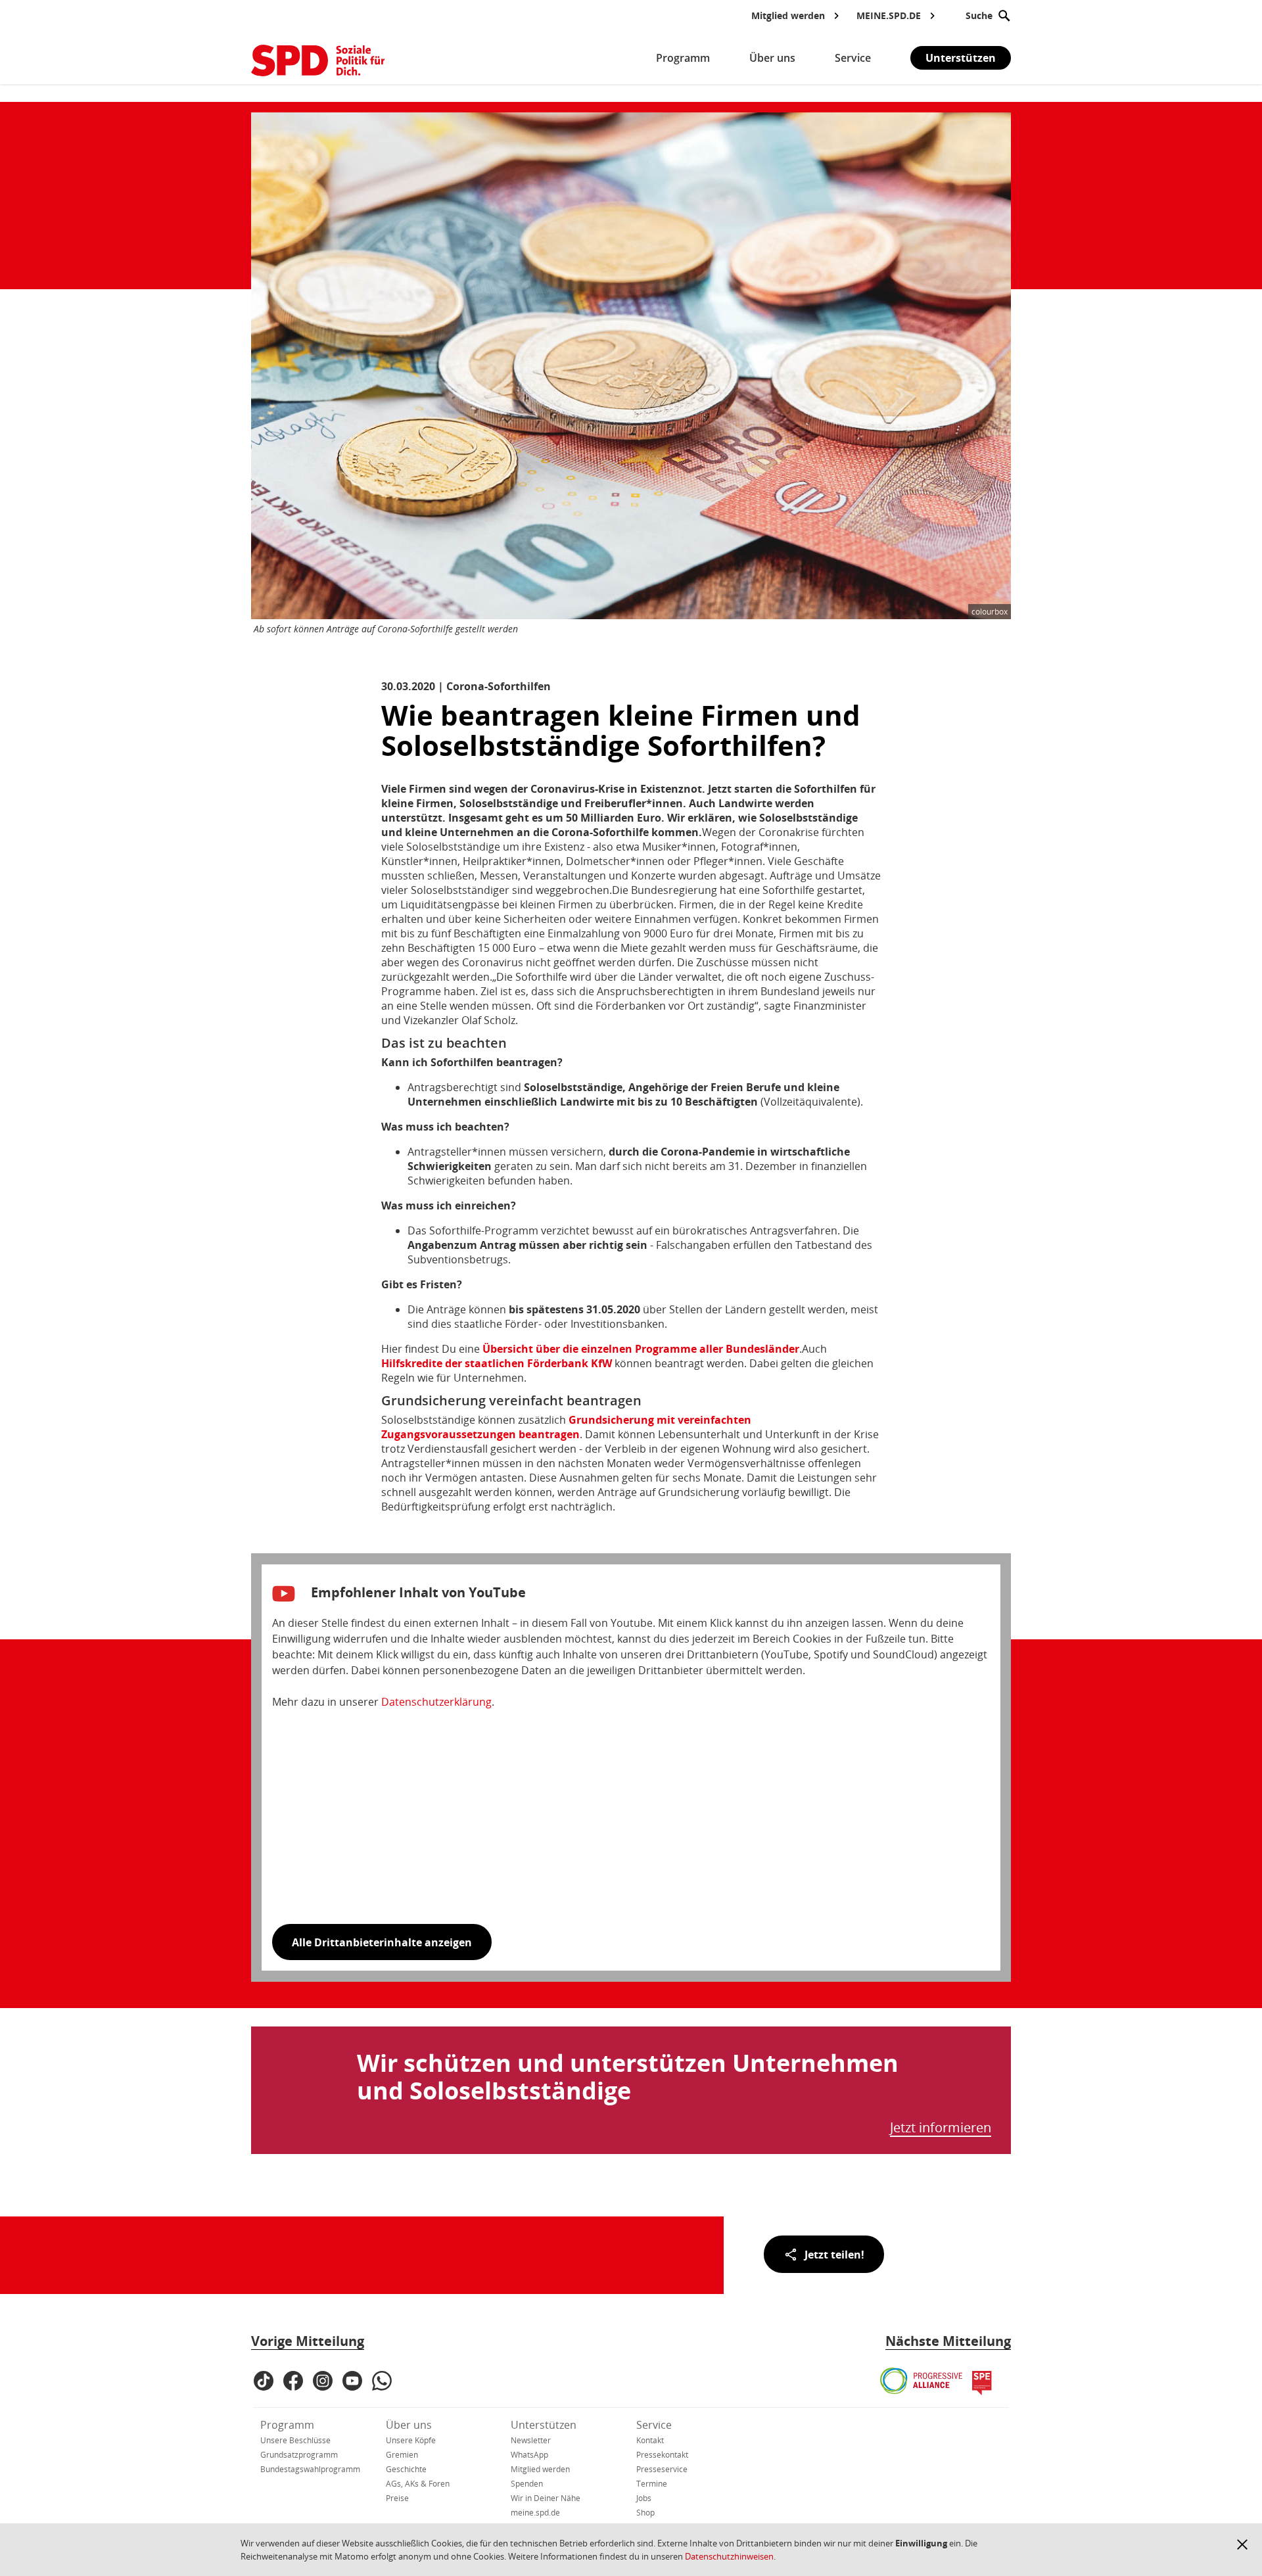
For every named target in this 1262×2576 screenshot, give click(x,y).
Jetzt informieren (941, 2128)
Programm (287, 2425)
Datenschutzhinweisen (729, 2556)
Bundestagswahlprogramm (310, 2469)
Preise (397, 2498)
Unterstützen (961, 58)
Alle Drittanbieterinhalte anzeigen (382, 1942)
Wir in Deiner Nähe (546, 2498)
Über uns (409, 2425)
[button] (1242, 2544)
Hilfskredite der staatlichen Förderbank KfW (497, 1363)
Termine (652, 2484)
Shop (645, 2513)
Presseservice (662, 2469)
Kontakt (650, 2440)
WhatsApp (529, 2455)
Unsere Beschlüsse (295, 2440)
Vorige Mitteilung (308, 2341)
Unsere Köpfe (411, 2440)
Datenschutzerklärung (436, 1702)
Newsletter (531, 2440)
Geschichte (406, 2469)
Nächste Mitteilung (948, 2341)
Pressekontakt (662, 2455)
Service (654, 2425)
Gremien (402, 2455)
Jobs (644, 2498)
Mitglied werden (540, 2469)
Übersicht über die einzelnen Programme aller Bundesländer (641, 1349)
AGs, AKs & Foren (418, 2484)
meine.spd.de (535, 2513)
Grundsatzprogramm (299, 2455)
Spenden (527, 2484)
